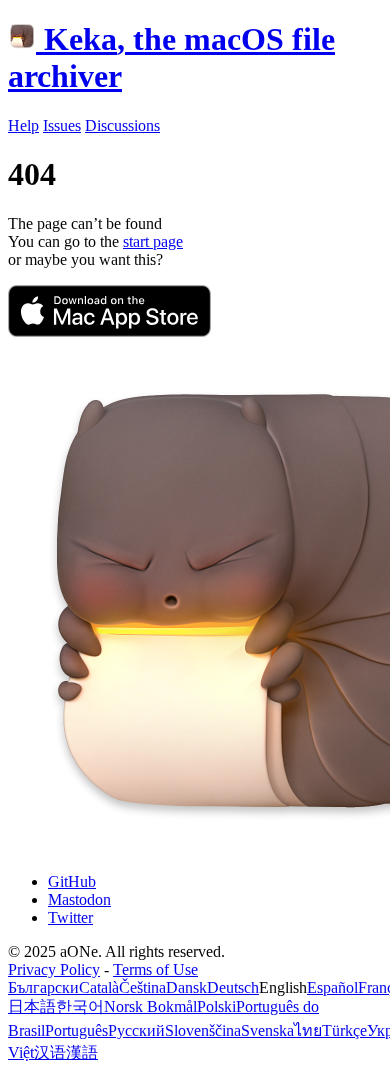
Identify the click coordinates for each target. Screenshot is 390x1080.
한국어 (80, 1006)
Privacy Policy (54, 969)
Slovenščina (203, 1030)
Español (332, 987)
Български (43, 987)
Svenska (267, 1030)
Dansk (186, 987)
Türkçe (344, 1030)
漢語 (82, 1052)
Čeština (142, 987)
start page (153, 241)
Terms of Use (155, 969)
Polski (216, 1006)
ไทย (308, 1030)
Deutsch (233, 987)
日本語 (32, 1006)
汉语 (50, 1052)
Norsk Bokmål (150, 1006)
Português (76, 1030)
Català (99, 987)
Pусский (136, 1030)
